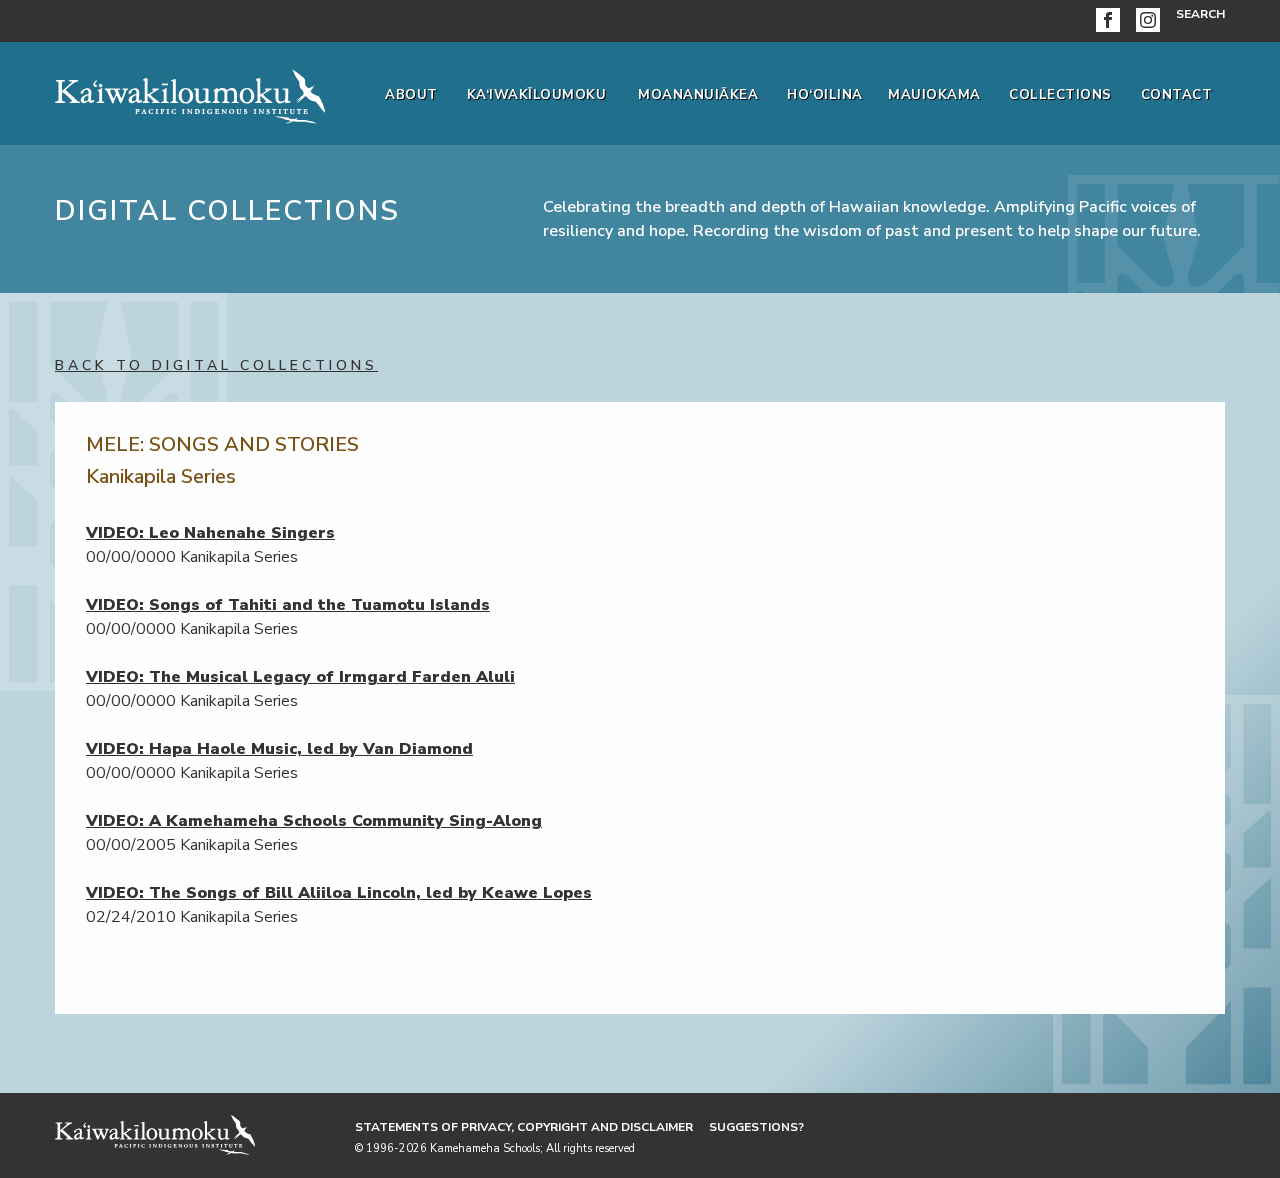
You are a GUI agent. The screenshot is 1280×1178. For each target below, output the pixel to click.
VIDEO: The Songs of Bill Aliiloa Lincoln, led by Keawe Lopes (339, 893)
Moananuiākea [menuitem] (698, 95)
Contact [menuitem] (1177, 95)
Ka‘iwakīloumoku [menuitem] (537, 95)
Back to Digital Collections (216, 365)
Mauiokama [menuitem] (934, 95)
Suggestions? (756, 1127)
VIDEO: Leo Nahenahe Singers (210, 533)
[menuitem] (1112, 21)
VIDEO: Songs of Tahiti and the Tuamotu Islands (288, 605)
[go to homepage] (190, 93)
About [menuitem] (411, 95)
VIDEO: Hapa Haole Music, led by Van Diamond (279, 749)
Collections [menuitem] (1060, 95)
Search (1200, 14)
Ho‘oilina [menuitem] (825, 95)
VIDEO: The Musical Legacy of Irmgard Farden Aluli (300, 677)
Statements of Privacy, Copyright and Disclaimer (524, 1127)
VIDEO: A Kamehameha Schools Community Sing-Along (314, 821)
